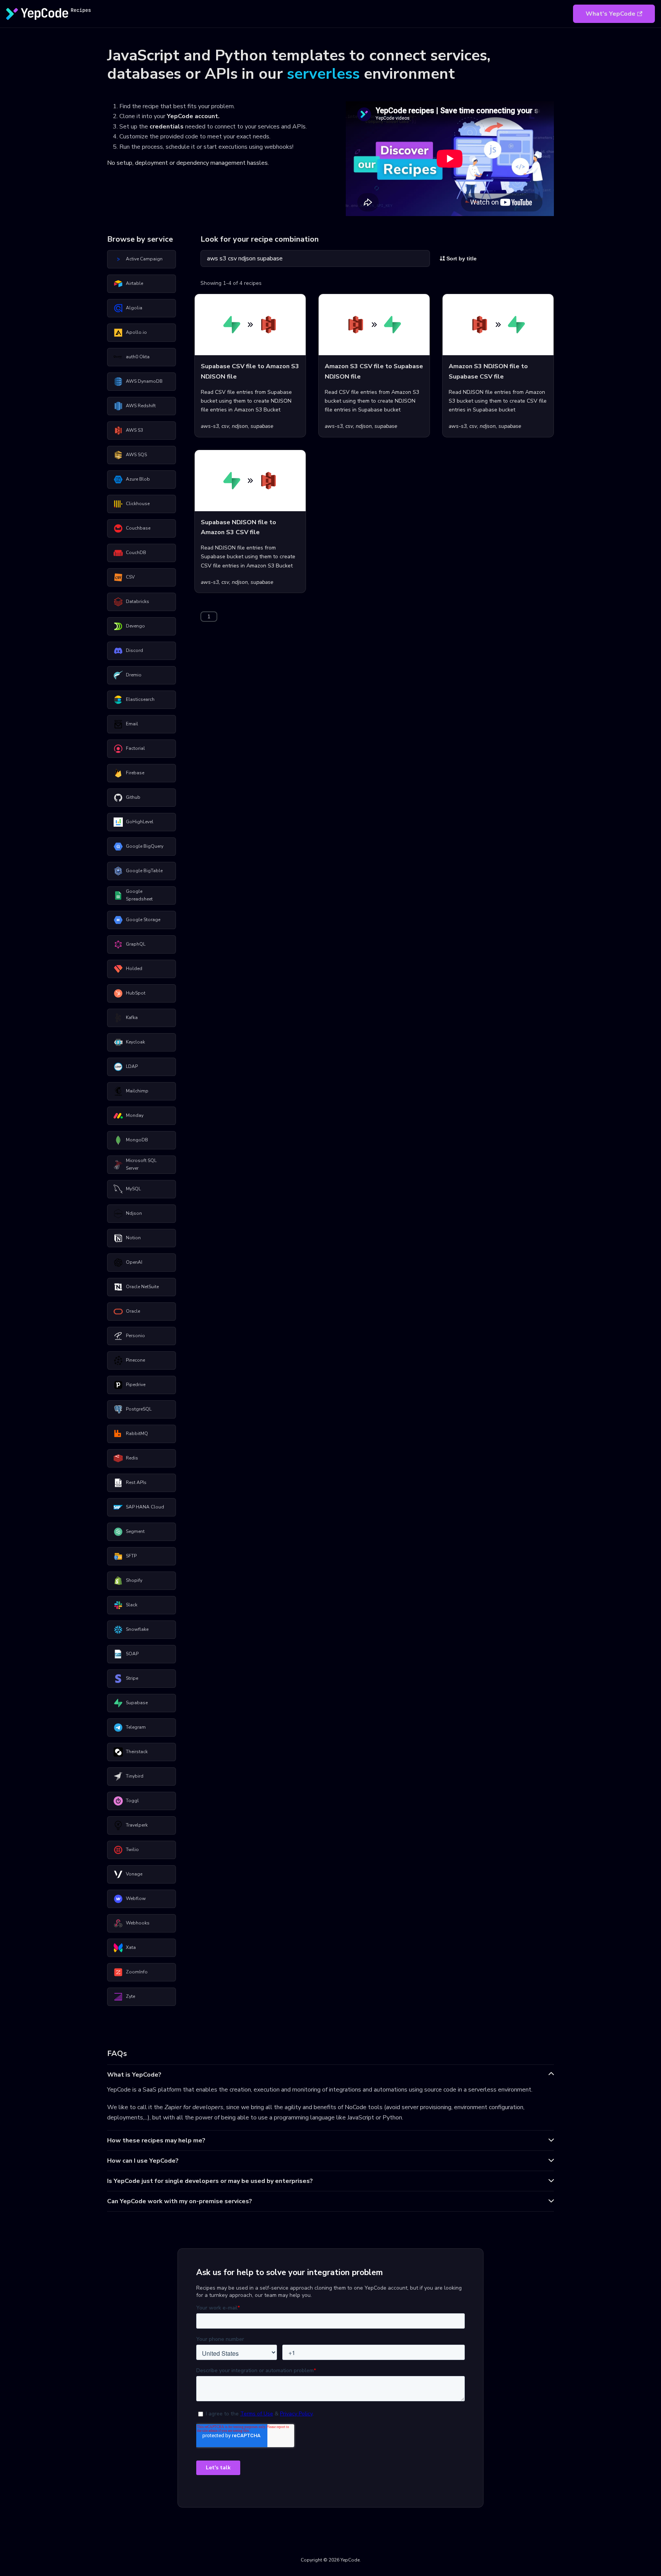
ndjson (240, 426)
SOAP (132, 1654)
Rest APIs (136, 1482)
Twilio (132, 1850)
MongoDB (137, 1140)
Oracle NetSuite (142, 1287)
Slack (132, 1605)
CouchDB (136, 553)
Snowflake (137, 1629)
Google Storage (143, 920)
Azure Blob (138, 479)
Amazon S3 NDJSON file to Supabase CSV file (488, 371)
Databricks (138, 601)
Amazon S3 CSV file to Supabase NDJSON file (374, 371)
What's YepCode (611, 14)
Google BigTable (144, 871)
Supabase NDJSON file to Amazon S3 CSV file (239, 527)
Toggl (132, 1801)
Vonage (134, 1874)
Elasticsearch (140, 699)
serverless (323, 74)
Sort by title (461, 258)
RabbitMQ (137, 1433)
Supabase (137, 1703)
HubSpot (136, 993)
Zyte (130, 1996)
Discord (134, 650)
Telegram (136, 1727)
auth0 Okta (138, 357)
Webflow (136, 1898)
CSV (130, 577)
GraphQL (136, 944)
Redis (132, 1458)
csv (225, 426)
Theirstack (137, 1752)
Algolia (134, 308)
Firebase (135, 773)
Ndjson (134, 1213)
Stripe (132, 1678)
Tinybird (135, 1776)
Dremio (134, 675)
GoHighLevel (140, 822)
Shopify (134, 1580)
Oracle (133, 1311)
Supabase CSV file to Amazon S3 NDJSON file (250, 371)
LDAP (132, 1066)
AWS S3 (134, 430)
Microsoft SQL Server (141, 1164)
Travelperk (137, 1825)
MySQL (133, 1189)
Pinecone (135, 1360)
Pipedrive (136, 1385)
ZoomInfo (137, 1972)
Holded (134, 969)
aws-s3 (210, 426)
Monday (135, 1115)
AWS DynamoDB (144, 381)
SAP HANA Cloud (145, 1507)
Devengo (135, 626)
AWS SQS (136, 455)
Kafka (132, 1017)
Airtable (134, 283)
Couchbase (138, 528)
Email (132, 724)
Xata (131, 1947)
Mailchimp (137, 1091)
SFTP (131, 1556)
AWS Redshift (141, 406)
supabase (262, 426)
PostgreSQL (139, 1409)
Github (133, 797)
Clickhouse (138, 504)
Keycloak (135, 1042)
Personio (135, 1336)
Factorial (135, 748)
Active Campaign (144, 259)
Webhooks (138, 1923)
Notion (133, 1238)
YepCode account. (193, 116)
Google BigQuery (145, 846)
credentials (167, 127)
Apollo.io (136, 332)
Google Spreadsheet (139, 895)
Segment (135, 1531)
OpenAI (134, 1262)
